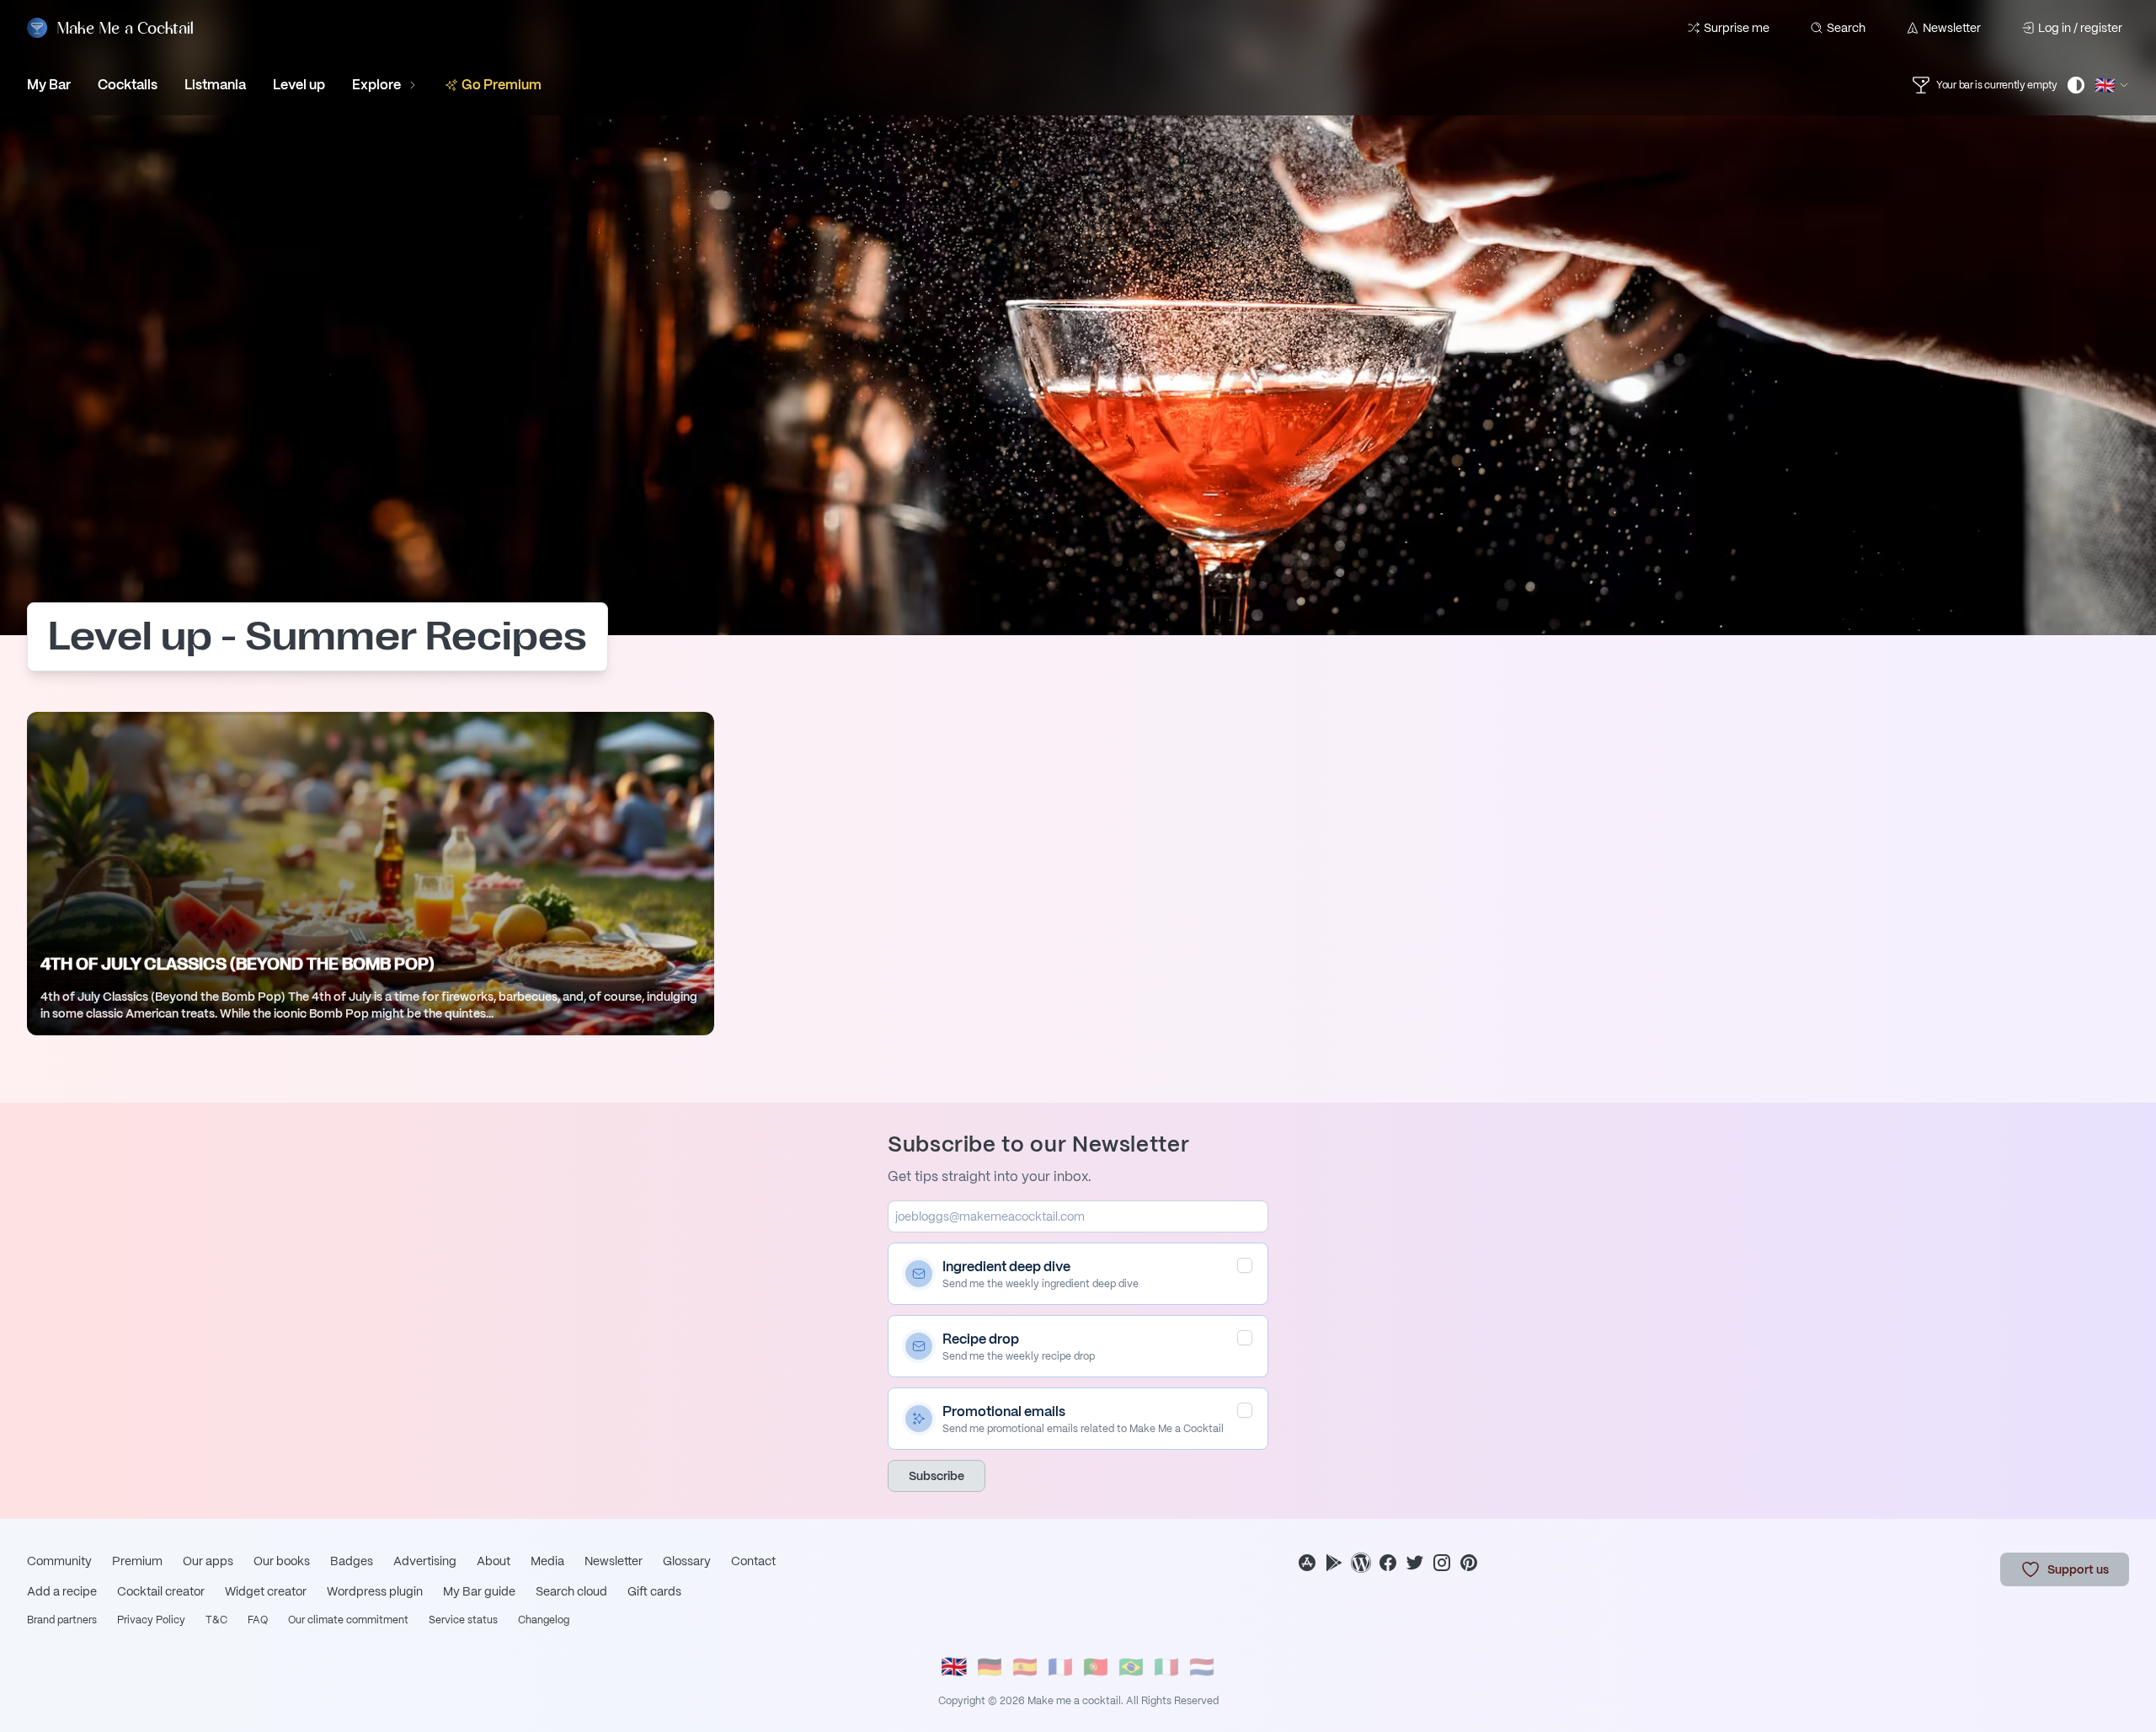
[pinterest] (1469, 1563)
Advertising (425, 1561)
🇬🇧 (954, 1667)
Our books (282, 1561)
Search (1846, 28)
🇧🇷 (1131, 1667)
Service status (463, 1620)
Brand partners (62, 1620)
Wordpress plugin (375, 1591)
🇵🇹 (1096, 1667)
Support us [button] (2078, 1569)
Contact (753, 1561)
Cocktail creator (161, 1591)
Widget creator (266, 1591)
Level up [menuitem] (299, 85)
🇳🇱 (1202, 1667)
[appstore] (1307, 1563)
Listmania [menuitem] (215, 85)
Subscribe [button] (937, 1476)
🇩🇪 (990, 1667)
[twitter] (1415, 1563)
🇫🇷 (1060, 1667)
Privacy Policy (151, 1620)
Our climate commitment (348, 1620)
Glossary (687, 1561)
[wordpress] (1361, 1563)
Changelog (544, 1620)
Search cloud (571, 1591)
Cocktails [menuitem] (128, 85)
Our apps (208, 1561)
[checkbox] (1245, 1265)
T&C (216, 1620)
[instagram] (1442, 1563)
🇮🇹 (1166, 1667)
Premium (137, 1561)
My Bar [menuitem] (49, 85)
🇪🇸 (1025, 1667)
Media (547, 1561)
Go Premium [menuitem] (502, 85)
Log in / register (2080, 28)
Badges (352, 1561)
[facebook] (1388, 1563)
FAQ (258, 1620)
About (494, 1561)
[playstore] (1334, 1563)
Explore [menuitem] (376, 85)
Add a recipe (62, 1591)
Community (59, 1561)
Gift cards (654, 1591)
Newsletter (1952, 28)
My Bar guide (479, 1591)
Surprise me (1737, 28)
